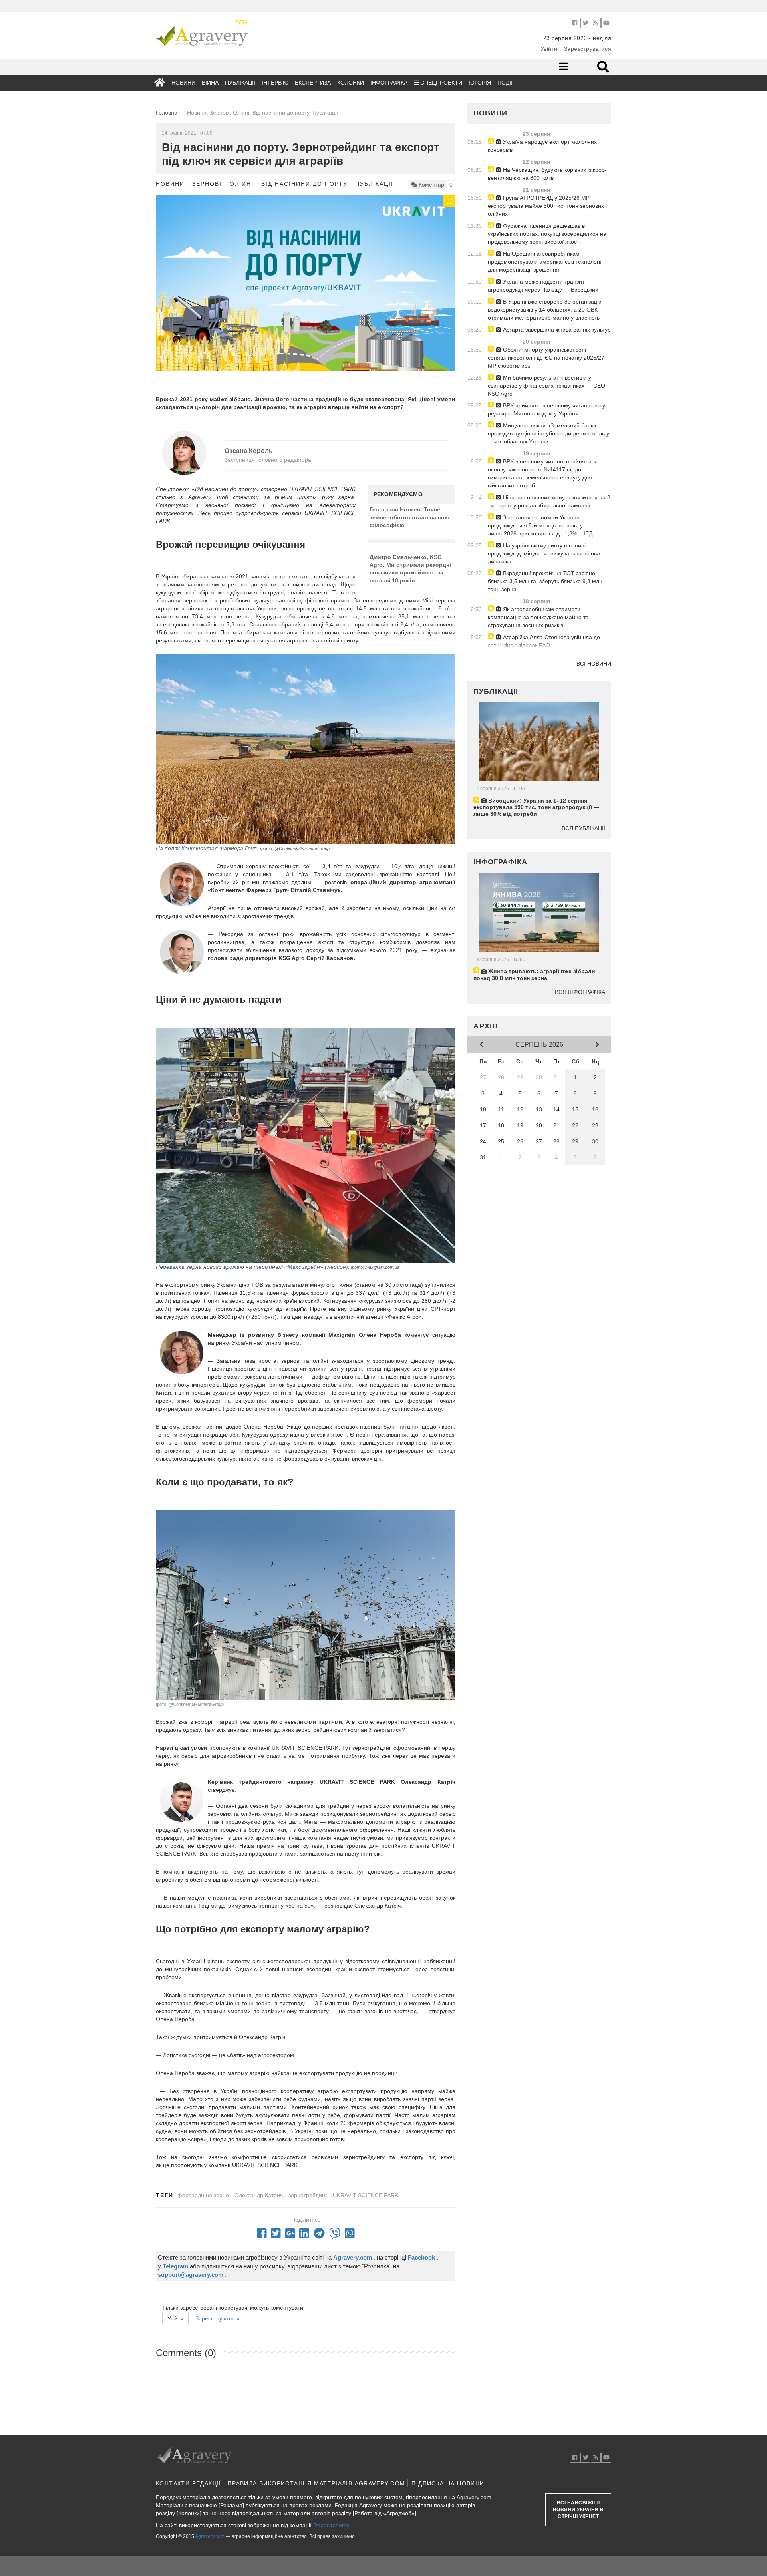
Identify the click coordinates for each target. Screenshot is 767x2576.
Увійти (549, 49)
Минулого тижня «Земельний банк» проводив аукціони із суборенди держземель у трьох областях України (548, 433)
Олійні (241, 184)
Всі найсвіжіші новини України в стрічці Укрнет (578, 2510)
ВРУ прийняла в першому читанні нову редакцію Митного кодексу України (546, 409)
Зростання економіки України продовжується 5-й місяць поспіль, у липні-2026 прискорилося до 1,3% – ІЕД (540, 525)
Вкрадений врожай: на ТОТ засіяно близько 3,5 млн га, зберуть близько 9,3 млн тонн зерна (545, 581)
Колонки (351, 83)
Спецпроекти (440, 83)
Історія (480, 83)
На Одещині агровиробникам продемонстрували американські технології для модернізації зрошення (545, 262)
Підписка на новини (448, 2483)
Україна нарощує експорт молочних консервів (542, 146)
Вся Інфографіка (580, 992)
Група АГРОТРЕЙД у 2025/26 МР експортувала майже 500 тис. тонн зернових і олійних (547, 206)
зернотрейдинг (308, 2195)
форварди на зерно (203, 2195)
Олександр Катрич (259, 2195)
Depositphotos (331, 2525)
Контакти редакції (189, 2483)
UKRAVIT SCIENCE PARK (366, 2195)
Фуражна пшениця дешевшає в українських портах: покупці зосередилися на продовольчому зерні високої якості (547, 234)
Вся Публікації (583, 828)
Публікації (240, 83)
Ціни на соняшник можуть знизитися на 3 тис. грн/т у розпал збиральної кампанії (549, 501)
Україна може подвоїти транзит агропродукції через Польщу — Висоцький (543, 286)
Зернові (207, 184)
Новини (183, 83)
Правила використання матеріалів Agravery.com (317, 2483)
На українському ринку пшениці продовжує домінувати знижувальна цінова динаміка (544, 553)
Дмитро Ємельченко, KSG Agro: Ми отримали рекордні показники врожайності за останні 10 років (410, 569)
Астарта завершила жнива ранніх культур (556, 330)
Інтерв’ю (275, 83)
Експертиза (313, 83)
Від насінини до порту (304, 184)
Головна (167, 113)
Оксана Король (249, 451)
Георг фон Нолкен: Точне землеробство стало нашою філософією (409, 517)
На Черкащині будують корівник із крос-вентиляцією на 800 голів (547, 174)
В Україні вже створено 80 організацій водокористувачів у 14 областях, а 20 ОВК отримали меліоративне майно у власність (545, 310)
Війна (210, 83)
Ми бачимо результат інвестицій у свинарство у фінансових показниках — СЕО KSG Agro (546, 386)
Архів (486, 1026)
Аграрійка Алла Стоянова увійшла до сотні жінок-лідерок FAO (544, 641)
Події (505, 83)
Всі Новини (594, 664)
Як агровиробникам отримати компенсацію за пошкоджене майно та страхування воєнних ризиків (538, 617)
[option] (306, 290)
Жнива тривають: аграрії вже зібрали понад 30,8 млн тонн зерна (534, 975)
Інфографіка (389, 83)
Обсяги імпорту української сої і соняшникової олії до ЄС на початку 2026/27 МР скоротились (546, 358)
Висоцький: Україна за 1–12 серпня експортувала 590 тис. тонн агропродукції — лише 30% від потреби (536, 807)
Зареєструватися (588, 49)
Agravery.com (210, 2536)
